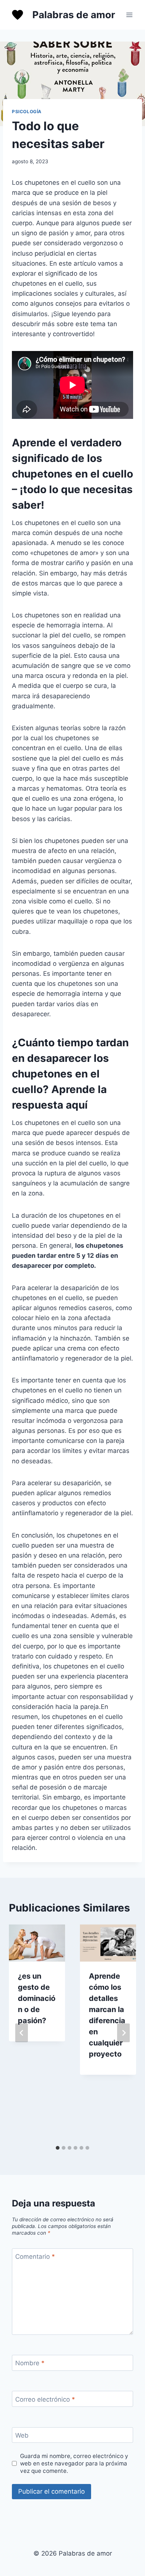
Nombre (30, 2363)
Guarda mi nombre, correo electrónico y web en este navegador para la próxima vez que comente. (74, 2463)
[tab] (58, 2148)
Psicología (27, 111)
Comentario (35, 2257)
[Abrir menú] (129, 15)
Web (22, 2435)
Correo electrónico (45, 2399)
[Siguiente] (123, 2033)
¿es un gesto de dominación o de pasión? (37, 1998)
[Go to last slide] (22, 2033)
